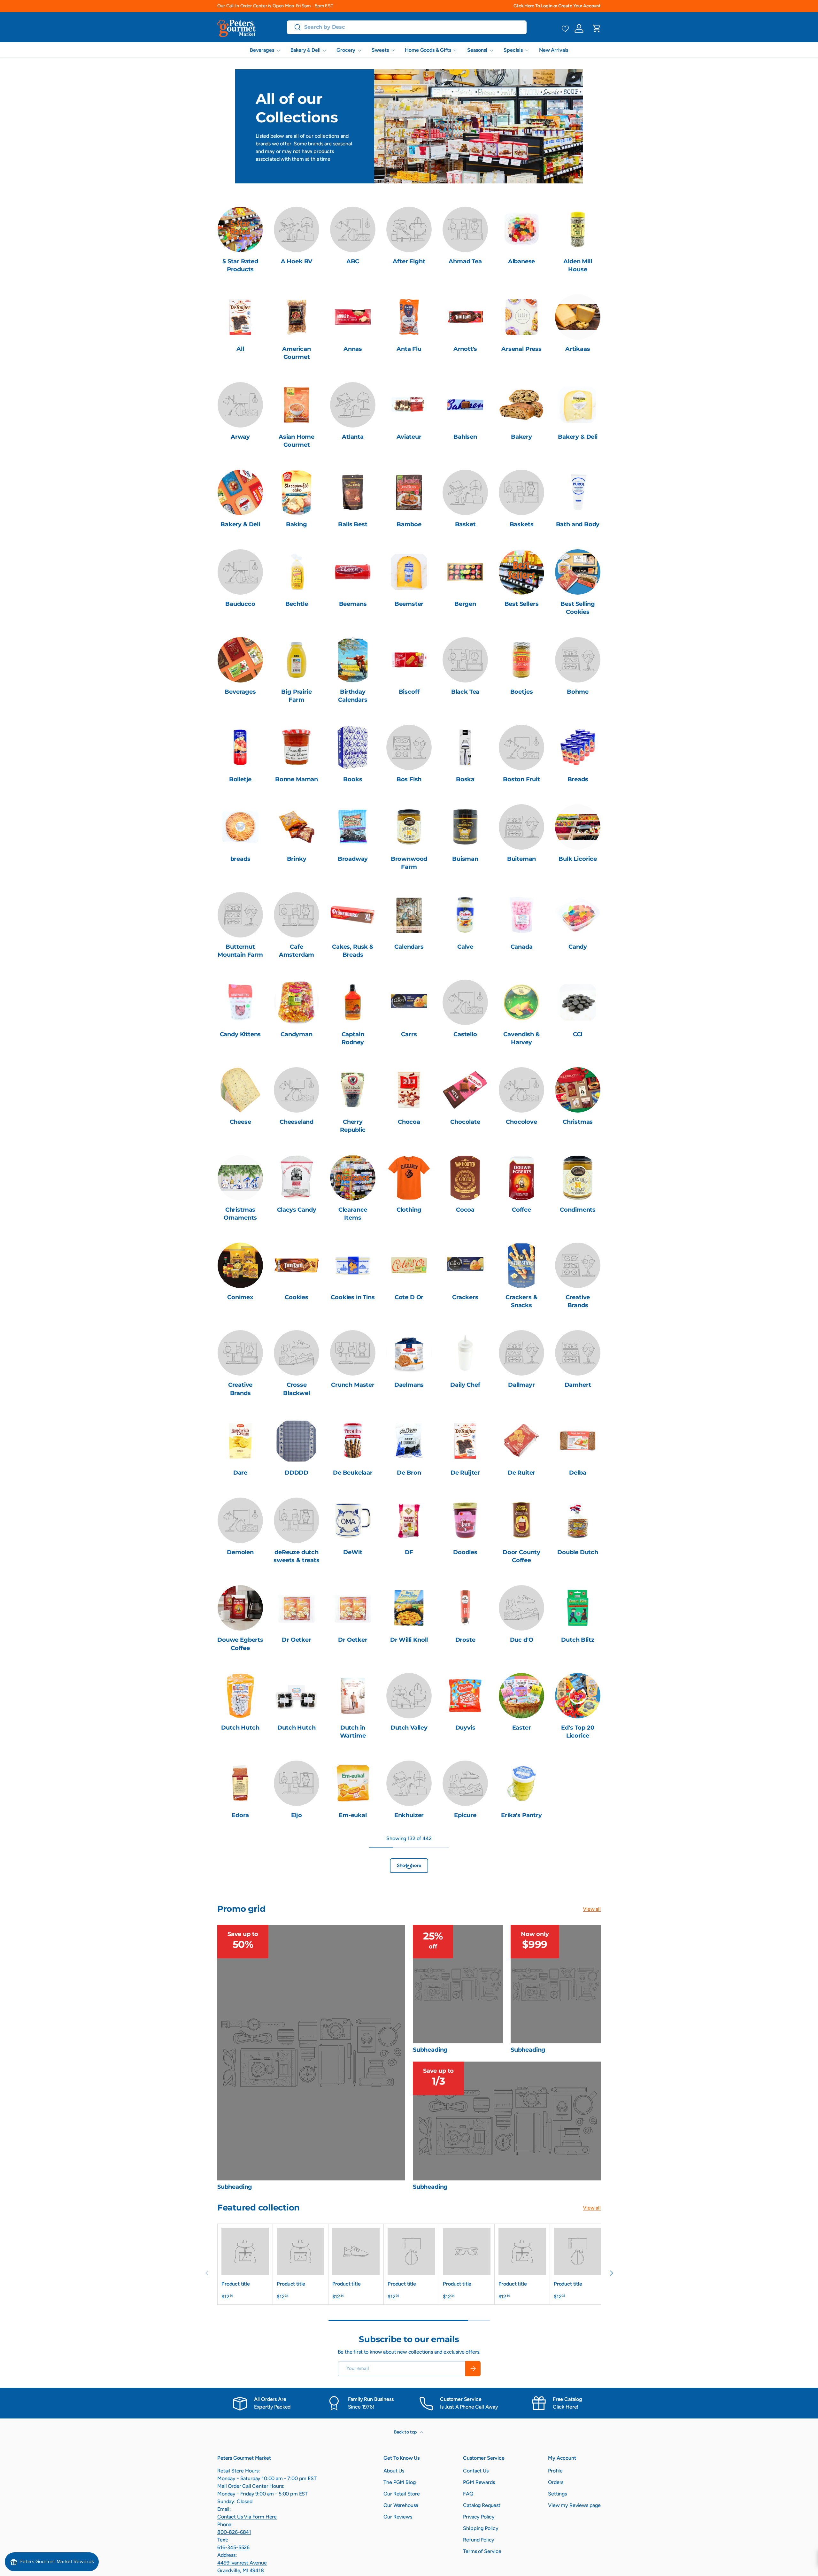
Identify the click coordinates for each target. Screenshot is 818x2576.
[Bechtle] (297, 572)
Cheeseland (297, 1122)
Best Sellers (522, 604)
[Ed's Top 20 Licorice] (578, 1696)
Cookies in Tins (353, 1297)
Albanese (522, 261)
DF (409, 1552)
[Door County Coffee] (521, 1520)
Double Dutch (578, 1552)
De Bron (409, 1473)
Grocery (346, 50)
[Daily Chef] (465, 1353)
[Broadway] (353, 827)
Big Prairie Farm (296, 696)
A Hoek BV (297, 261)
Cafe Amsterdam (297, 951)
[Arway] (240, 405)
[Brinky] (297, 827)
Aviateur (409, 437)
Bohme (578, 692)
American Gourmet (297, 353)
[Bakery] (521, 405)
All (240, 349)
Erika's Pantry (521, 1815)
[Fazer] (353, 1863)
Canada (522, 947)
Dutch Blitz (578, 1640)
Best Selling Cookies (578, 608)
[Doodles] (465, 1520)
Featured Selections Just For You (409, 1903)
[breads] (240, 827)
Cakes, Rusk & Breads (353, 951)
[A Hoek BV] (297, 229)
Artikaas (578, 349)
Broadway (353, 859)
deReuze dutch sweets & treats (296, 1556)
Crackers (465, 1297)
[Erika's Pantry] (521, 1783)
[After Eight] (409, 229)
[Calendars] (409, 915)
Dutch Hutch (240, 1728)
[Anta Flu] (409, 317)
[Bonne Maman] (297, 747)
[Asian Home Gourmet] (297, 405)
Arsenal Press (521, 349)
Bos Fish (409, 779)
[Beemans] (353, 572)
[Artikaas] (578, 317)
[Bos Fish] (409, 747)
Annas (353, 349)
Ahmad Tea (465, 261)
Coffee (521, 1210)
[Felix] (465, 1863)
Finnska (578, 1895)
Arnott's (465, 349)
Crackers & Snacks (521, 1301)
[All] (240, 317)
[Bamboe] (409, 492)
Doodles (465, 1552)
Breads (578, 779)
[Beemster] (409, 572)
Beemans (353, 604)
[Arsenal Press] (521, 317)
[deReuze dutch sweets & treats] (297, 1520)
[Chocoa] (409, 1090)
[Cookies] (297, 1265)
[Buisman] (465, 827)
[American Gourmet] (297, 317)
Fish (240, 1991)
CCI (578, 1034)
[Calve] (465, 915)
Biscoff (409, 692)
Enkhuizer (409, 1815)
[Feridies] (521, 1863)
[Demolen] (240, 1520)
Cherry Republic (353, 1126)
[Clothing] (409, 1178)
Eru (578, 1815)
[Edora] (240, 1783)
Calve (465, 947)
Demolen (240, 1552)
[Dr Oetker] (297, 1608)
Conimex (240, 1297)
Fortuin (353, 1991)
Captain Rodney (353, 1038)
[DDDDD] (297, 1441)
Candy (578, 947)
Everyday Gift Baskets (297, 1899)
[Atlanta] (353, 405)
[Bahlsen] (465, 405)
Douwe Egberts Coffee (240, 1644)
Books (353, 779)
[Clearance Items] (353, 1178)
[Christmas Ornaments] (240, 1178)
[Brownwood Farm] (409, 827)
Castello (465, 1034)
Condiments (578, 1210)
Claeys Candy (297, 1210)
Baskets (522, 524)
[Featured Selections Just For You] (409, 1863)
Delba (578, 1473)
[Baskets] (521, 492)
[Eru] (578, 1783)
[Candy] (578, 915)
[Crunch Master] (353, 1353)
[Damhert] (578, 1353)
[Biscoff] (409, 660)
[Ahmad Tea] (465, 229)
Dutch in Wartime (353, 1732)
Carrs (409, 1034)
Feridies (522, 1895)
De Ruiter (521, 1473)
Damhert (578, 1385)
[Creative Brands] (578, 1265)
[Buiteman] (521, 827)
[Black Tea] (465, 660)
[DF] (409, 1520)
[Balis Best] (353, 492)
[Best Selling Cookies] (578, 572)
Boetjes (522, 692)
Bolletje (240, 779)
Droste (465, 1640)
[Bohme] (578, 660)
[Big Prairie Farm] (297, 660)
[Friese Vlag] (409, 1959)
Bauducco (240, 604)
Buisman (465, 859)
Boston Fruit (521, 779)
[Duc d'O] (521, 1608)
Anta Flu (409, 349)
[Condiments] (578, 1178)
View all (592, 2084)
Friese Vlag (409, 1991)
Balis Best (353, 524)
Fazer (353, 1895)
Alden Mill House (578, 265)
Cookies (297, 1297)
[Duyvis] (465, 1696)
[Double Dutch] (578, 1520)
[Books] (353, 747)
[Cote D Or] (409, 1265)
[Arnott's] (465, 317)
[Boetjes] (521, 660)
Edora (240, 1815)
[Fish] (240, 1959)
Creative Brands (578, 1301)
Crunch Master (353, 1385)
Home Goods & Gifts (428, 50)
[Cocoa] (465, 1178)
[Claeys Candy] (297, 1178)
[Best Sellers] (521, 572)
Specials (513, 50)
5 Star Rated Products (240, 265)
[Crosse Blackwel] (297, 1353)
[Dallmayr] (521, 1353)
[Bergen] (465, 572)
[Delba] (578, 1441)
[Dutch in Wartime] (353, 1696)
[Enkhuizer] (409, 1783)
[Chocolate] (465, 1090)
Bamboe (409, 524)
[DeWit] (353, 1520)
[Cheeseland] (297, 1090)
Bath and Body (578, 524)
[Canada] (521, 915)
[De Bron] (409, 1441)
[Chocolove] (521, 1090)
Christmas (578, 1122)
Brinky (297, 859)
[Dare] (240, 1441)
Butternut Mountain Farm (240, 951)
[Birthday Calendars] (353, 660)
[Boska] (465, 747)
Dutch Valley (409, 1728)
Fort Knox (296, 1991)
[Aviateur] (409, 405)
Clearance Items (353, 1214)
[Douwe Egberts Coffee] (240, 1608)
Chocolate (465, 1122)
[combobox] (407, 27)
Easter (522, 1728)
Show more (409, 2041)
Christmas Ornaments (240, 1214)
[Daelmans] (409, 1353)
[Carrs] (409, 1002)
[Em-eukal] (353, 1783)
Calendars (409, 947)
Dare (240, 1473)
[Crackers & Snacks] (521, 1265)
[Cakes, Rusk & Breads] (353, 915)
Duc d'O (522, 1640)
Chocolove (521, 1122)
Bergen (465, 604)
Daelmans (409, 1385)
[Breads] (578, 747)
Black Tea (465, 692)
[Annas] (353, 317)
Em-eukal (353, 1815)
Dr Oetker (296, 1640)
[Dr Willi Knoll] (409, 1608)
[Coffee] (521, 1178)
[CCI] (578, 1002)
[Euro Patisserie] (240, 1863)
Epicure (465, 1815)
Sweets (380, 50)
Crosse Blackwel (297, 1389)
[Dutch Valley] (409, 1696)
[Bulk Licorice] (578, 827)
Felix (465, 1895)
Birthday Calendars (353, 696)
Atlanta (353, 437)
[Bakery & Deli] (578, 405)
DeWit (353, 1552)
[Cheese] (240, 1090)
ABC (353, 261)
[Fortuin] (353, 1959)
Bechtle (297, 604)
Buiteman (522, 859)
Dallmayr (521, 1385)
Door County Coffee (521, 1556)
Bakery (521, 437)
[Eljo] (297, 1783)
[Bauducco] (240, 572)
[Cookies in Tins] (353, 1265)
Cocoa (465, 1210)
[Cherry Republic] (353, 1090)
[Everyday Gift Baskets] (297, 1863)
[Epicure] (465, 1783)
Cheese (240, 1122)
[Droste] (465, 1608)
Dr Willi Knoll (409, 1640)
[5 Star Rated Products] (240, 229)
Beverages (262, 50)
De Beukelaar (353, 1473)
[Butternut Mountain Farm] (240, 915)
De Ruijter (465, 1473)
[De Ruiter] (521, 1441)
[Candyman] (297, 1002)
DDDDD (297, 1473)
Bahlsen (465, 437)
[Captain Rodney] (353, 1002)
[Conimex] (240, 1265)
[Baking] (297, 492)
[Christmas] (578, 1090)
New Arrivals (554, 50)
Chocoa (409, 1122)
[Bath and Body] (578, 492)
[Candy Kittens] (240, 1002)
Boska (465, 779)
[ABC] (353, 229)
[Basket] (465, 492)
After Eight (409, 261)
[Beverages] (240, 660)
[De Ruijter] (465, 1441)
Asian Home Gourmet (297, 441)
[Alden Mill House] (578, 229)
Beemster (409, 604)
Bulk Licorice (578, 859)
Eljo (297, 1815)
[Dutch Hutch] (240, 1696)
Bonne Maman (297, 779)
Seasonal (477, 50)
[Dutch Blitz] (578, 1608)
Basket (465, 524)
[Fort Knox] (297, 1959)
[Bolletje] (240, 747)
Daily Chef (465, 1385)
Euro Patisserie (240, 1895)
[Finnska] (578, 1863)
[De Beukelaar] (353, 1441)
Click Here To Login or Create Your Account (557, 6)
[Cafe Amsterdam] (297, 915)
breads (240, 859)
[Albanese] (521, 229)
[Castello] (465, 1002)
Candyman (297, 1034)
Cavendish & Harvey (521, 1038)
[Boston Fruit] (521, 747)
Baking (297, 524)
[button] (597, 28)
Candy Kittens (240, 1034)
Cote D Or (409, 1297)
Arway (240, 437)
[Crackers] (465, 1265)
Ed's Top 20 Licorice (578, 1732)
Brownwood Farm (409, 863)
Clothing (409, 1210)
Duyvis (465, 1728)
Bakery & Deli (305, 50)
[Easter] (521, 1696)
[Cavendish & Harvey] (521, 1002)
